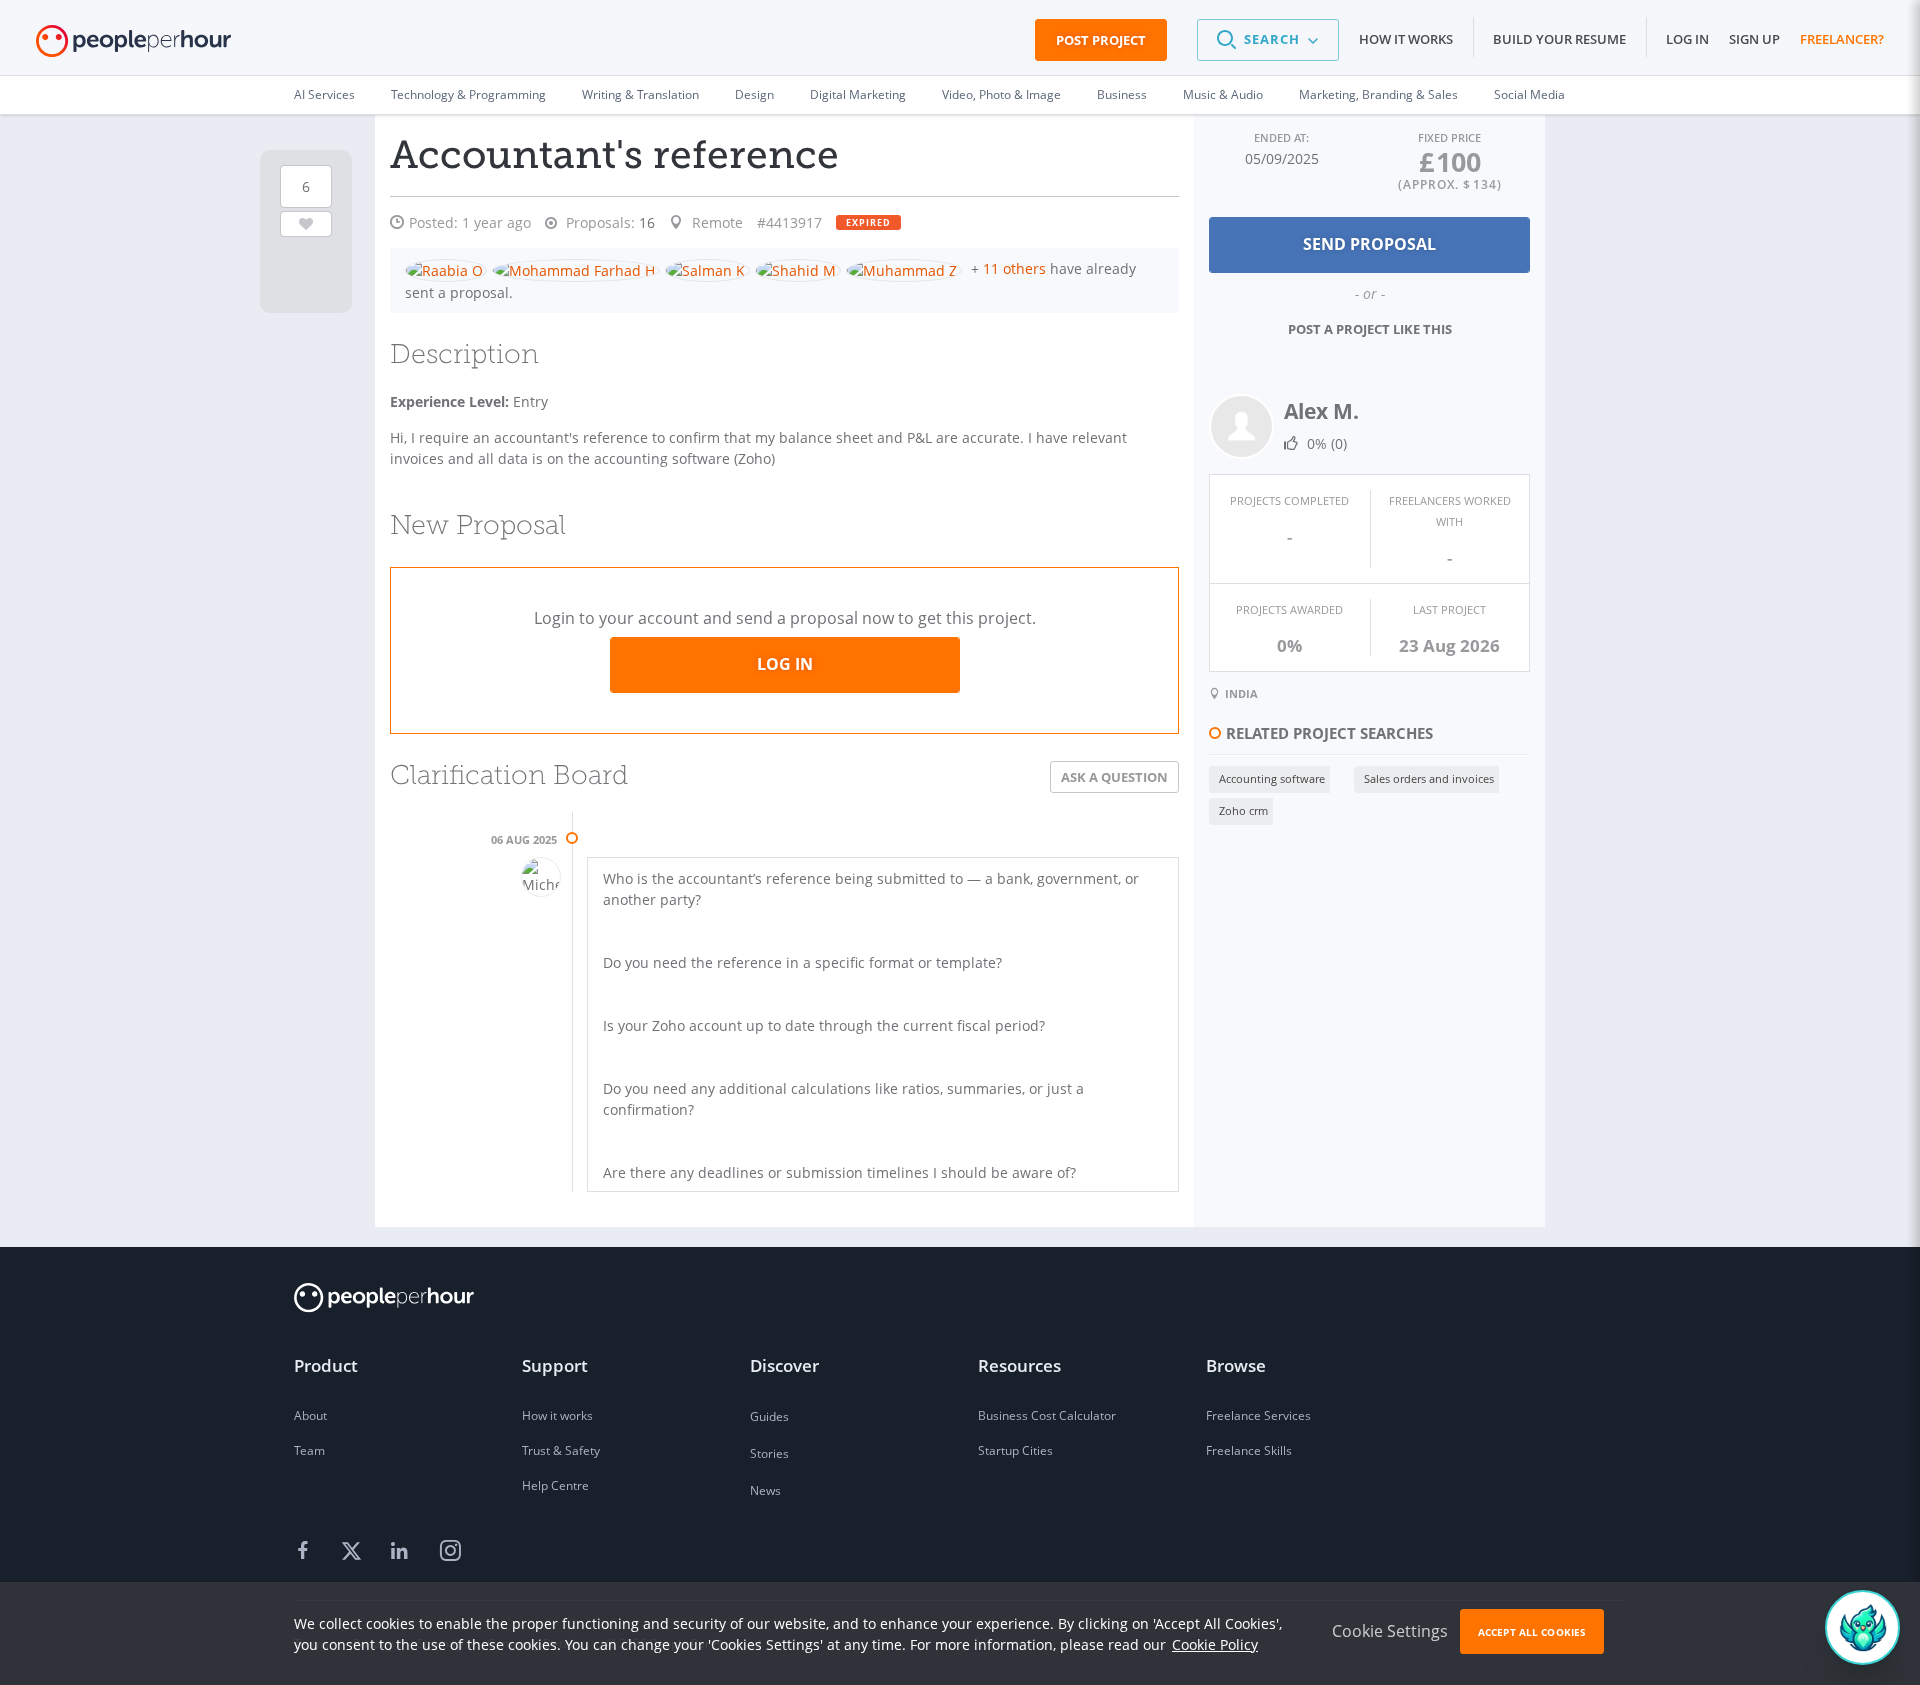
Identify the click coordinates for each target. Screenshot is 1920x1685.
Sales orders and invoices (1429, 778)
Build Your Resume (1559, 39)
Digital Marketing (858, 94)
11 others (1014, 268)
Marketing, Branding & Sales (1378, 94)
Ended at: (1281, 137)
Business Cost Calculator (1047, 1415)
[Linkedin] (402, 1552)
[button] (1268, 40)
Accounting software (1272, 778)
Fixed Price (1449, 137)
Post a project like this (1370, 329)
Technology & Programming (468, 94)
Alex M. (1321, 411)
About (310, 1415)
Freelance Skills (1249, 1450)
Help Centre (555, 1485)
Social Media (1529, 94)
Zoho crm (1243, 810)
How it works (1406, 39)
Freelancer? (1842, 39)
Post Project (1101, 40)
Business (1122, 94)
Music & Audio (1223, 94)
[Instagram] (450, 1552)
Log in (1687, 39)
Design (754, 94)
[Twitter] (354, 1552)
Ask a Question (1114, 777)
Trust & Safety (561, 1450)
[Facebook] (306, 1552)
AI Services (324, 94)
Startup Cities (1015, 1450)
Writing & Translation (640, 94)
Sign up (1754, 39)
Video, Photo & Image (1001, 94)
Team (309, 1450)
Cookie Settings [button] (1390, 1631)
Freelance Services (1258, 1415)
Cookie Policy (1215, 1644)
